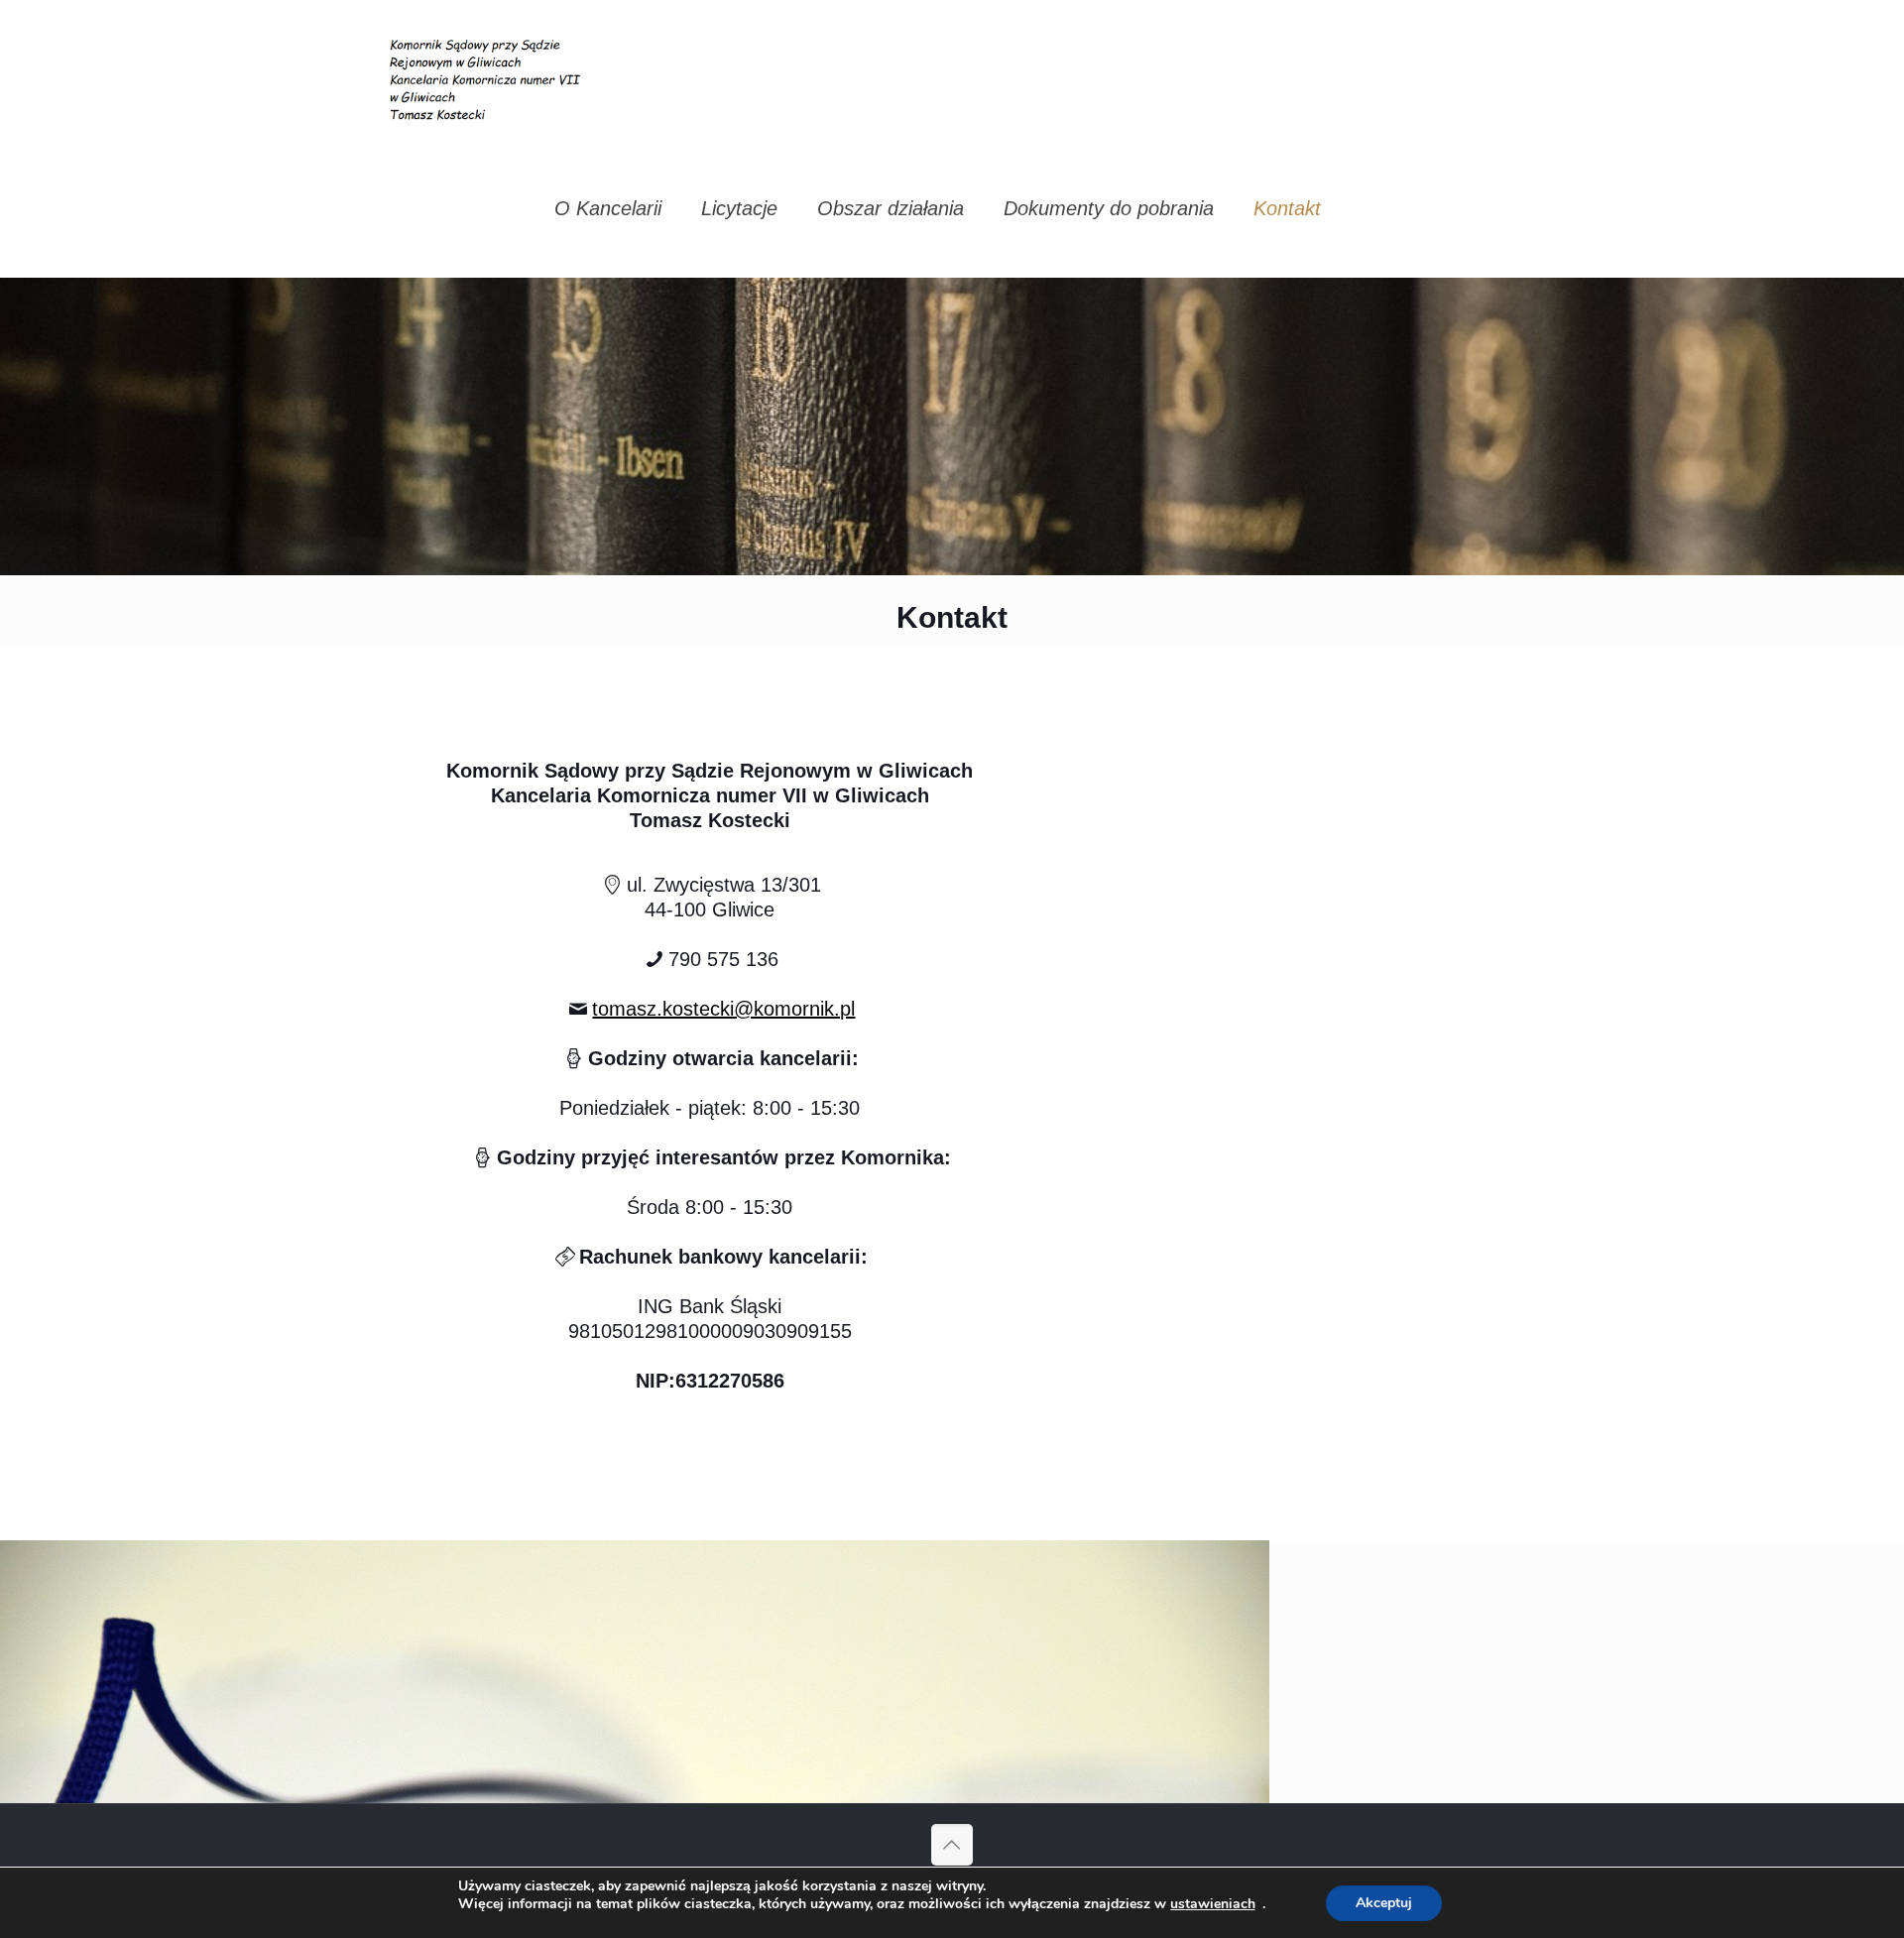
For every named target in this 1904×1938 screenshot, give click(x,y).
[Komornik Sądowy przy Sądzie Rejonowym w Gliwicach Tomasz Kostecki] (489, 69)
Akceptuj (1384, 1903)
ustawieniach (1213, 1904)
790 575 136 (723, 959)
